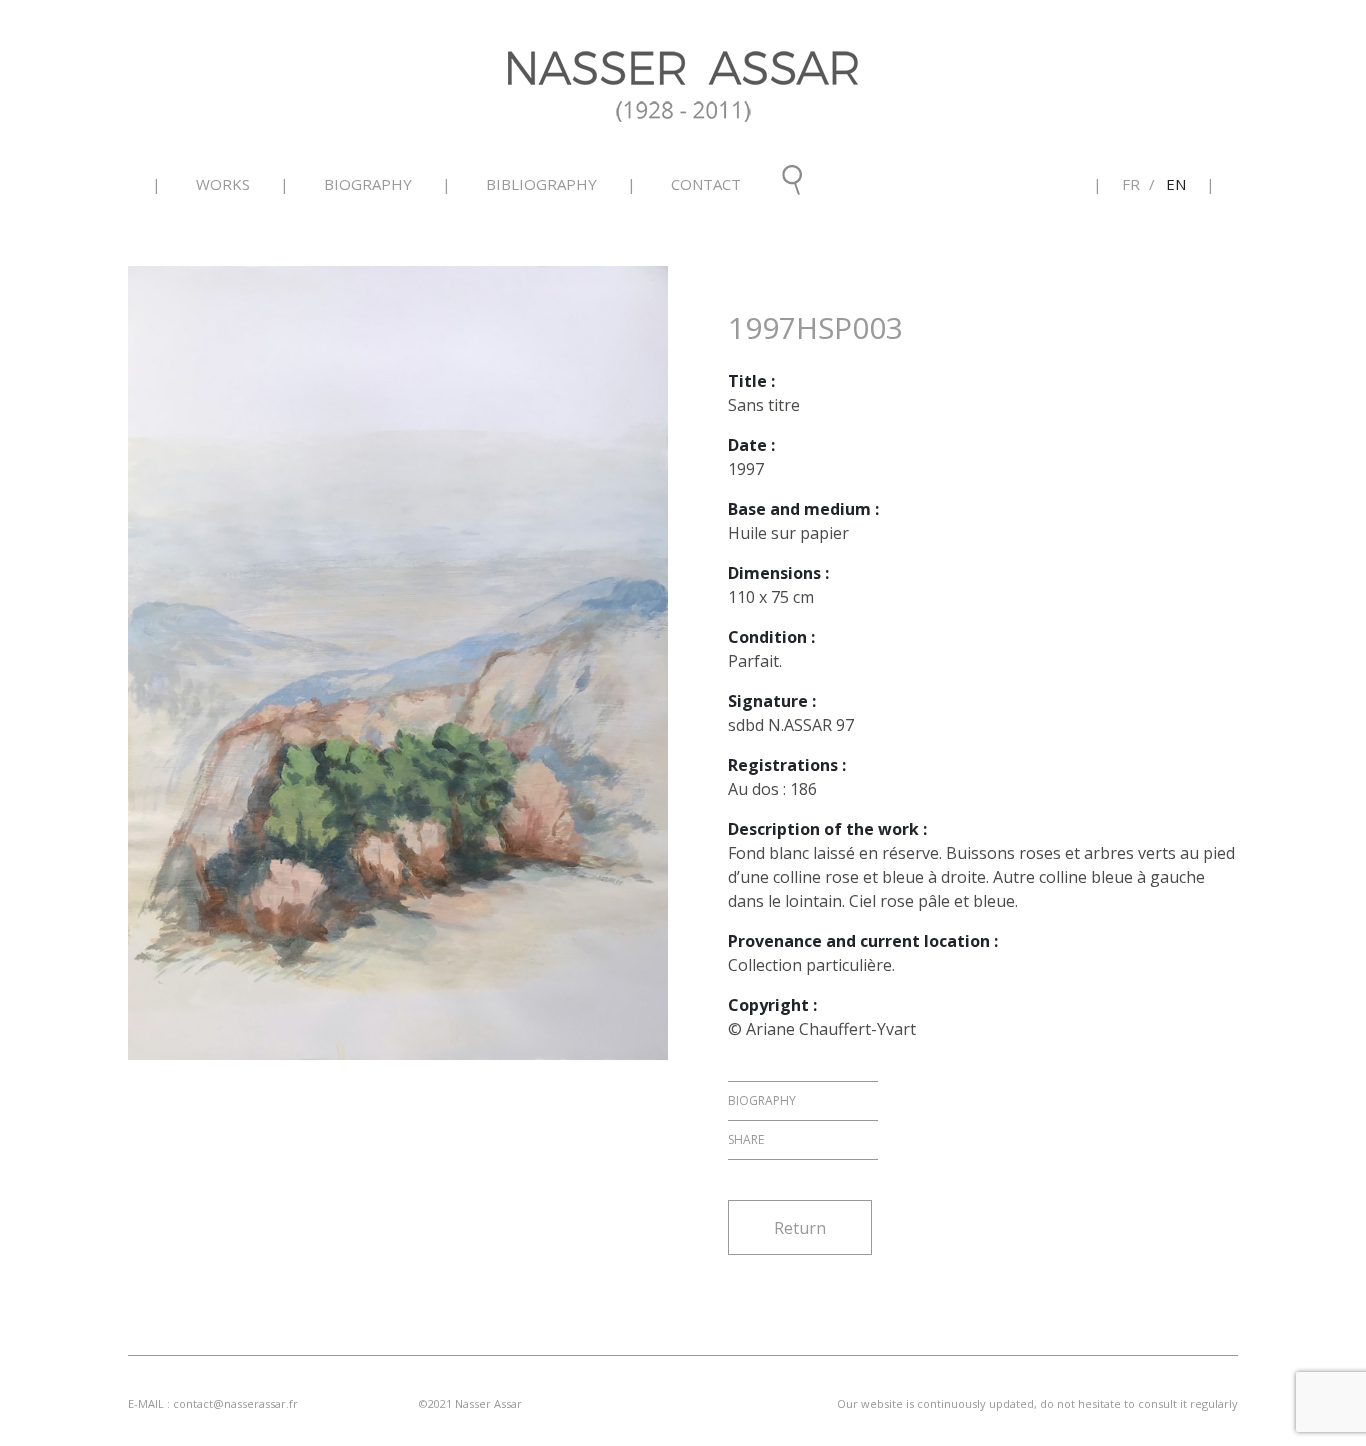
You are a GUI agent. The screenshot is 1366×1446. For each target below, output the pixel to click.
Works (223, 184)
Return (800, 1228)
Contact (706, 184)
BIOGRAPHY (368, 184)
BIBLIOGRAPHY (541, 184)
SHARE (746, 1139)
